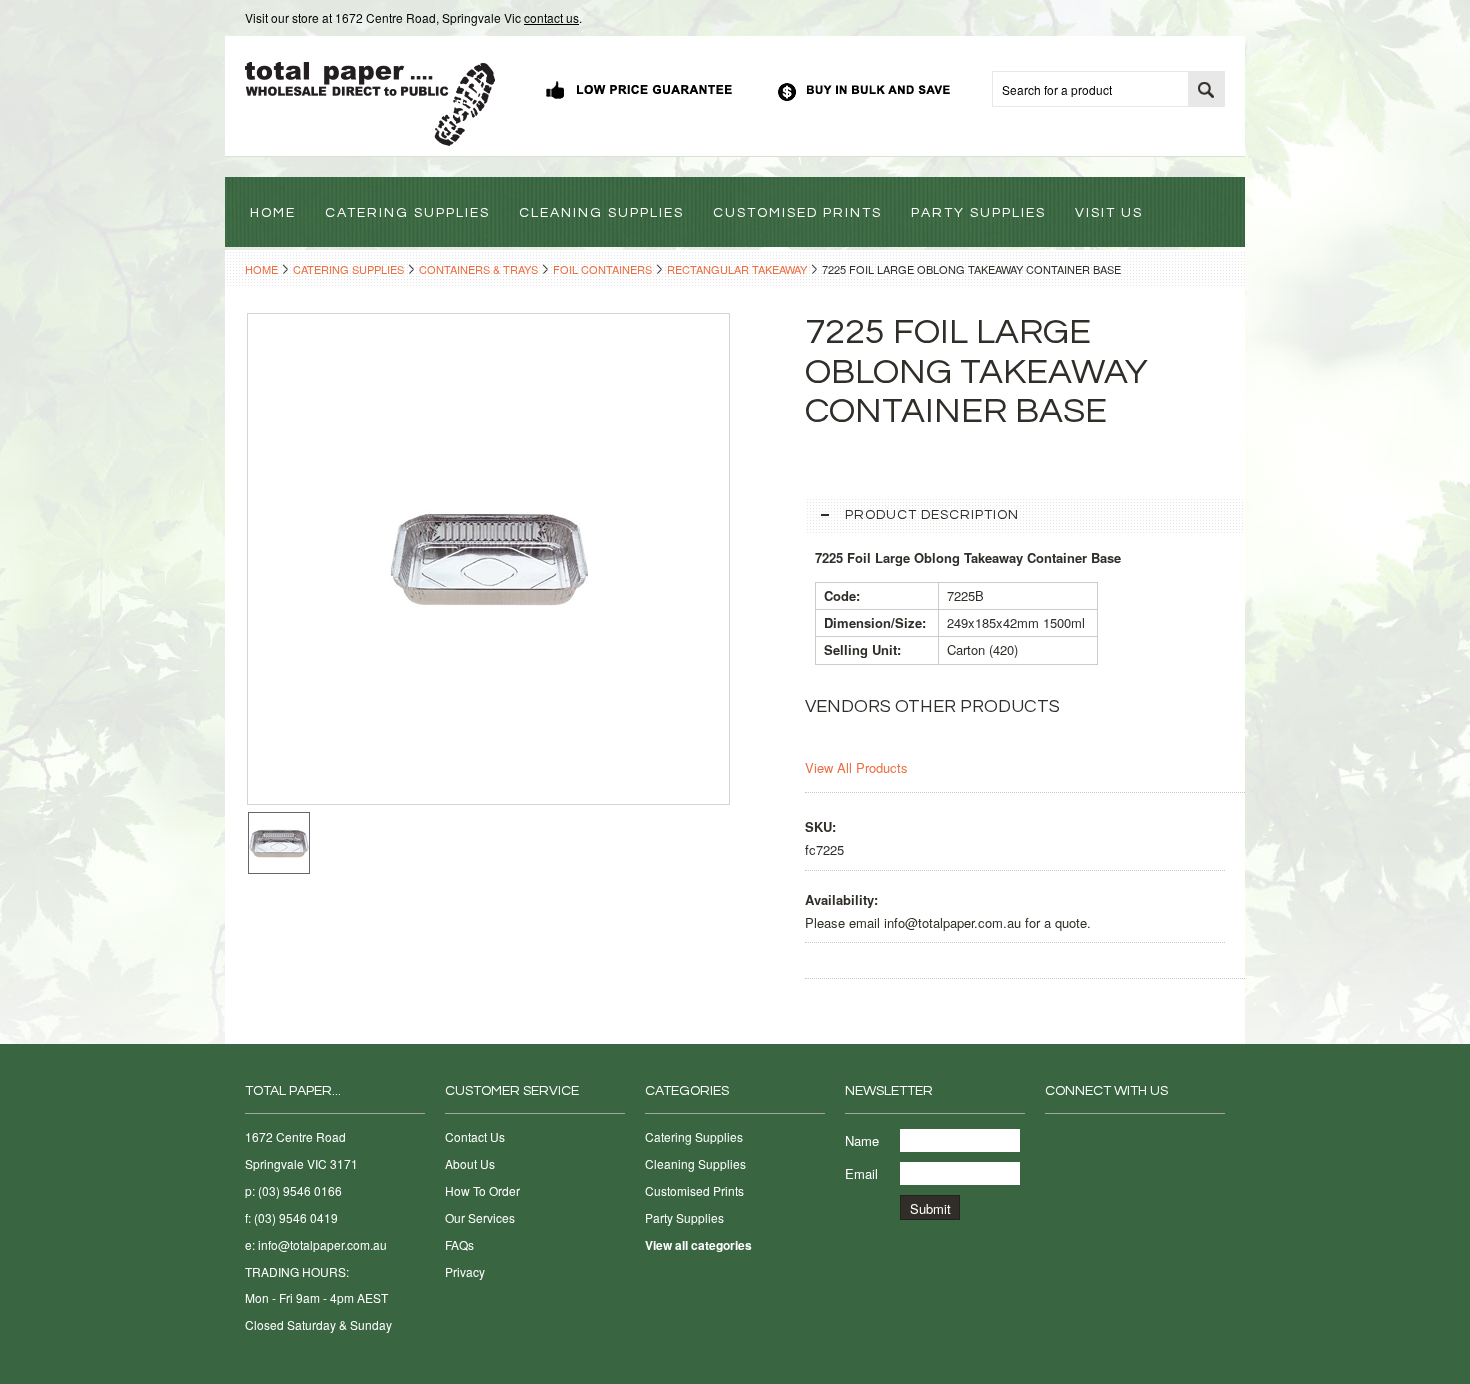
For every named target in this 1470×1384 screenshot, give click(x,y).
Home (261, 269)
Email (861, 1173)
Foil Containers (602, 269)
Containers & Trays (478, 269)
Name (862, 1140)
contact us (551, 17)
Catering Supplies (348, 269)
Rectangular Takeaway (737, 269)
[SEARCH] (1206, 90)
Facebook (1057, 1141)
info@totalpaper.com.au (322, 1244)
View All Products (856, 767)
